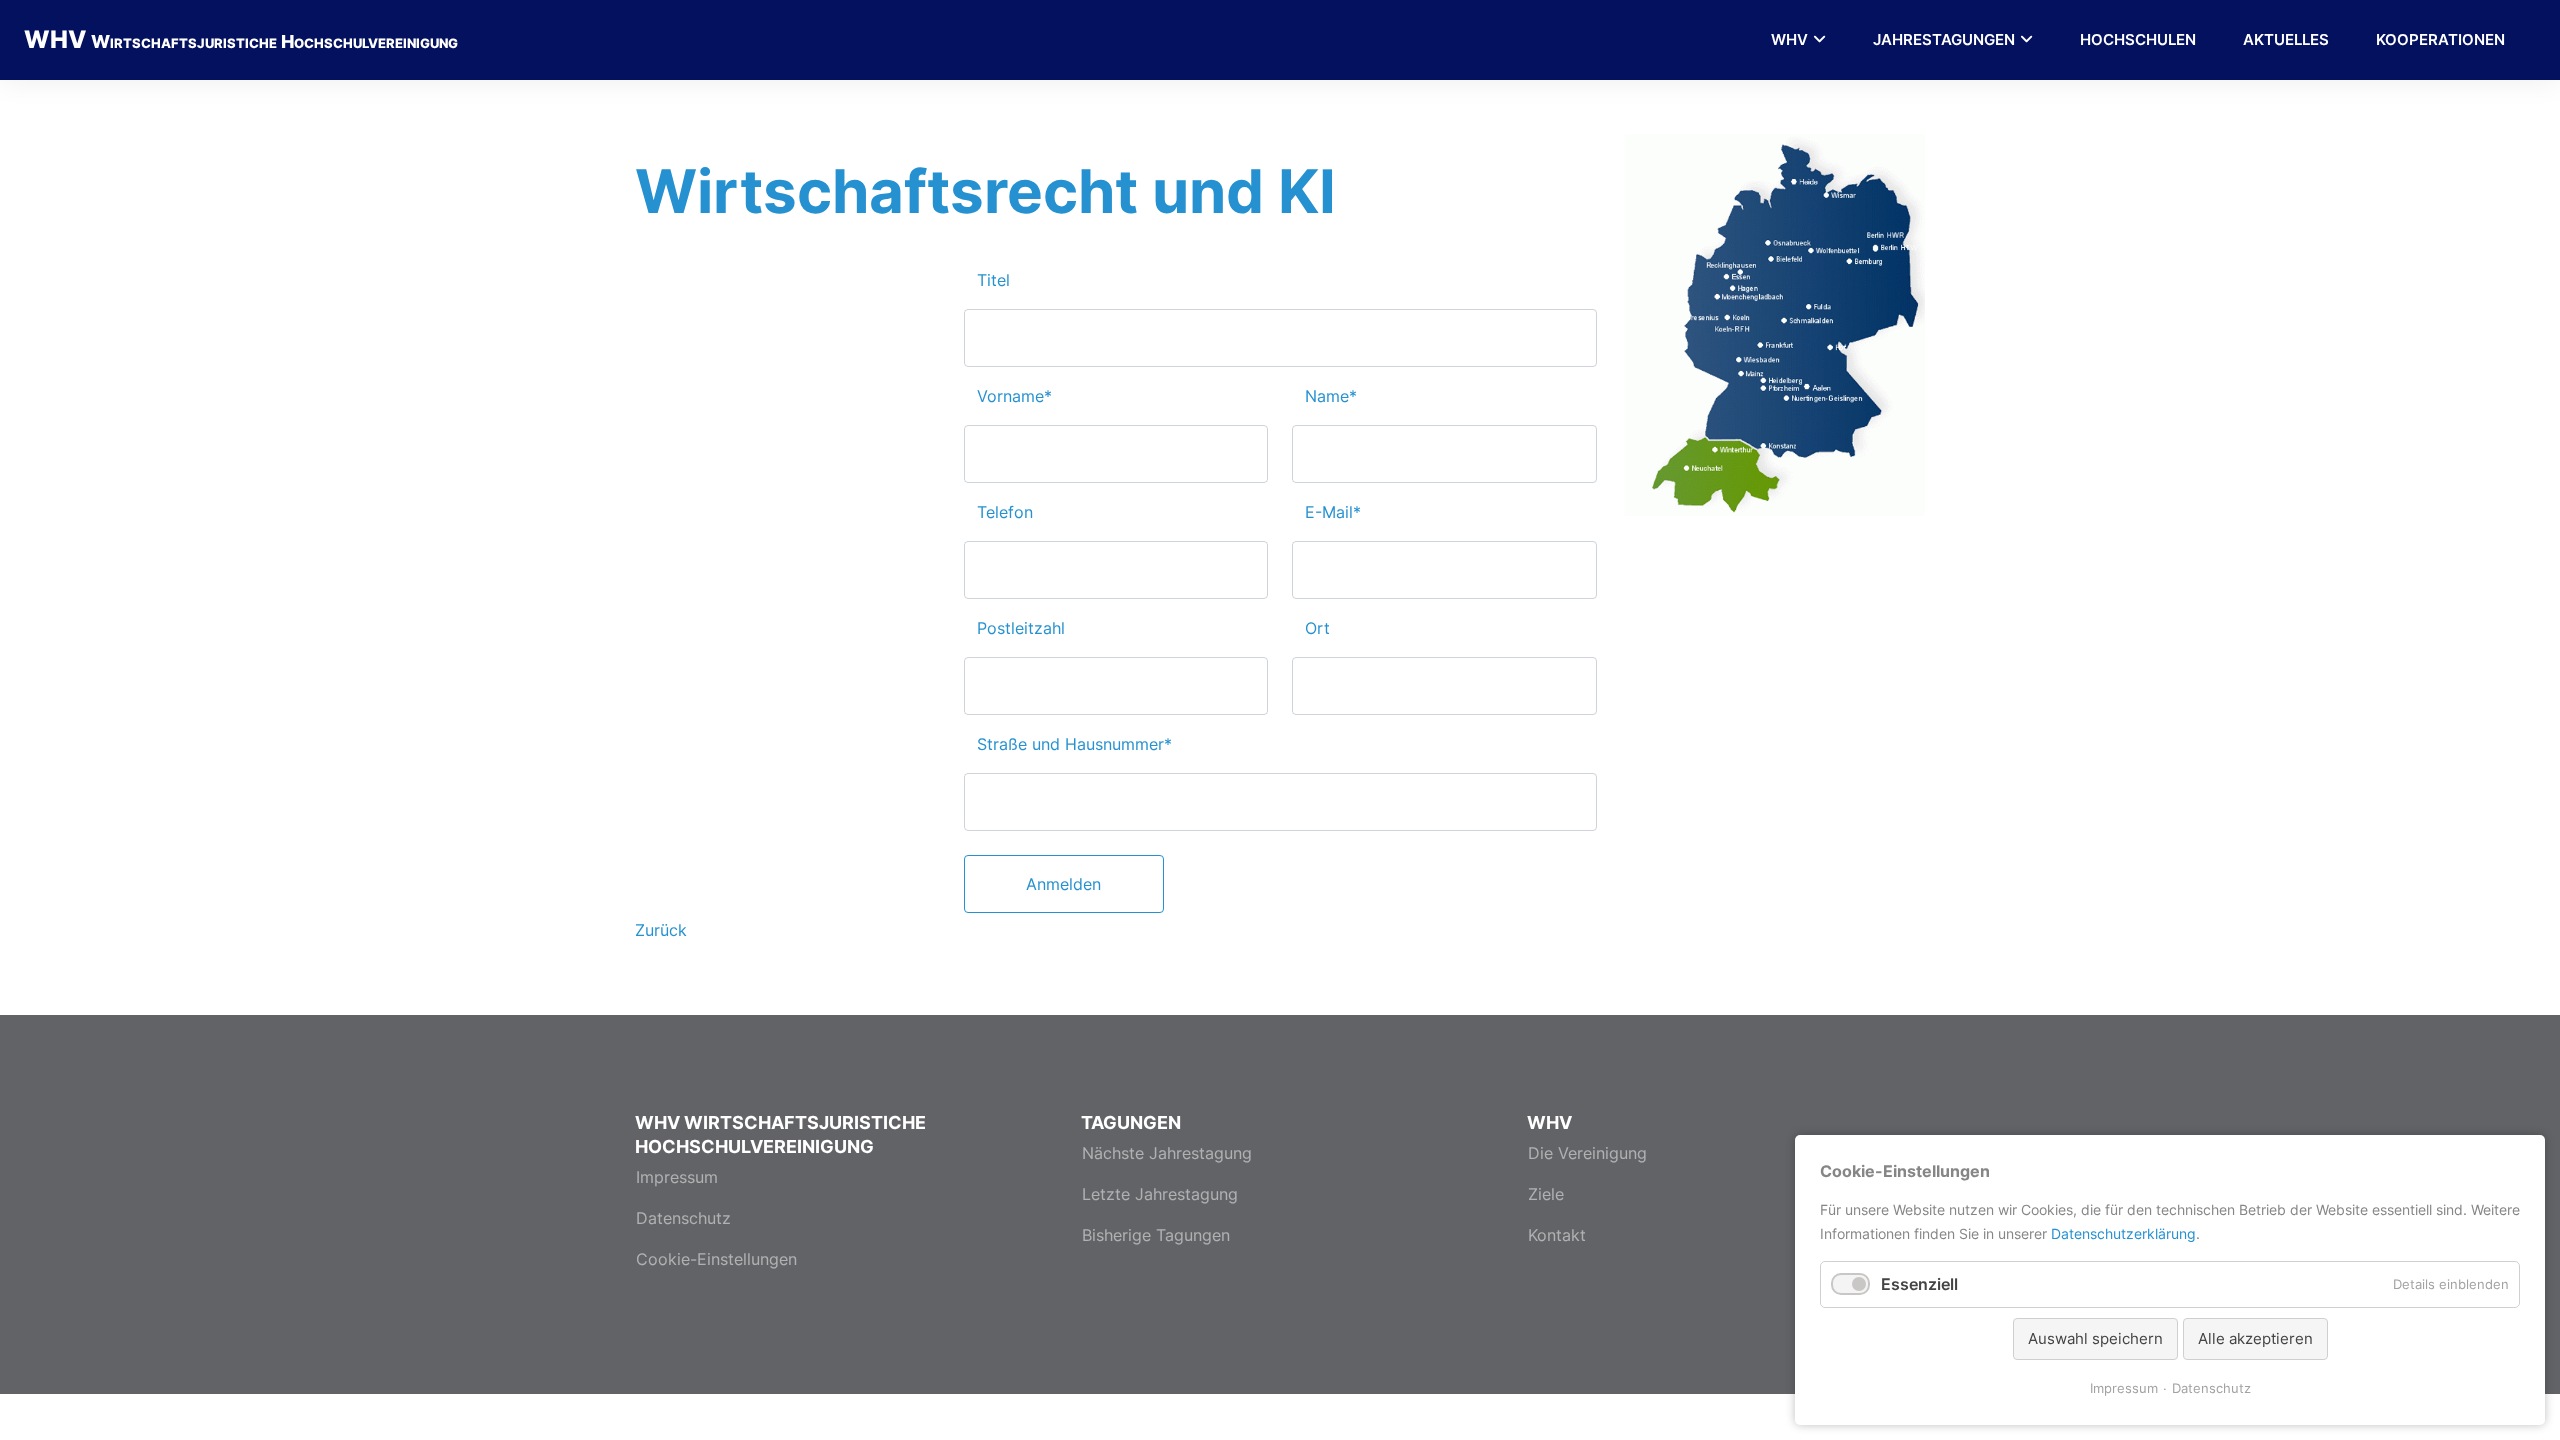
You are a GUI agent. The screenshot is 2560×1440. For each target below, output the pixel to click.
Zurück (661, 930)
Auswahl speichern (2095, 1338)
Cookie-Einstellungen (716, 1259)
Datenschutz (683, 1218)
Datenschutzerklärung (2123, 1233)
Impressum (677, 1177)
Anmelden (1063, 884)
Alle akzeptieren (2255, 1338)
